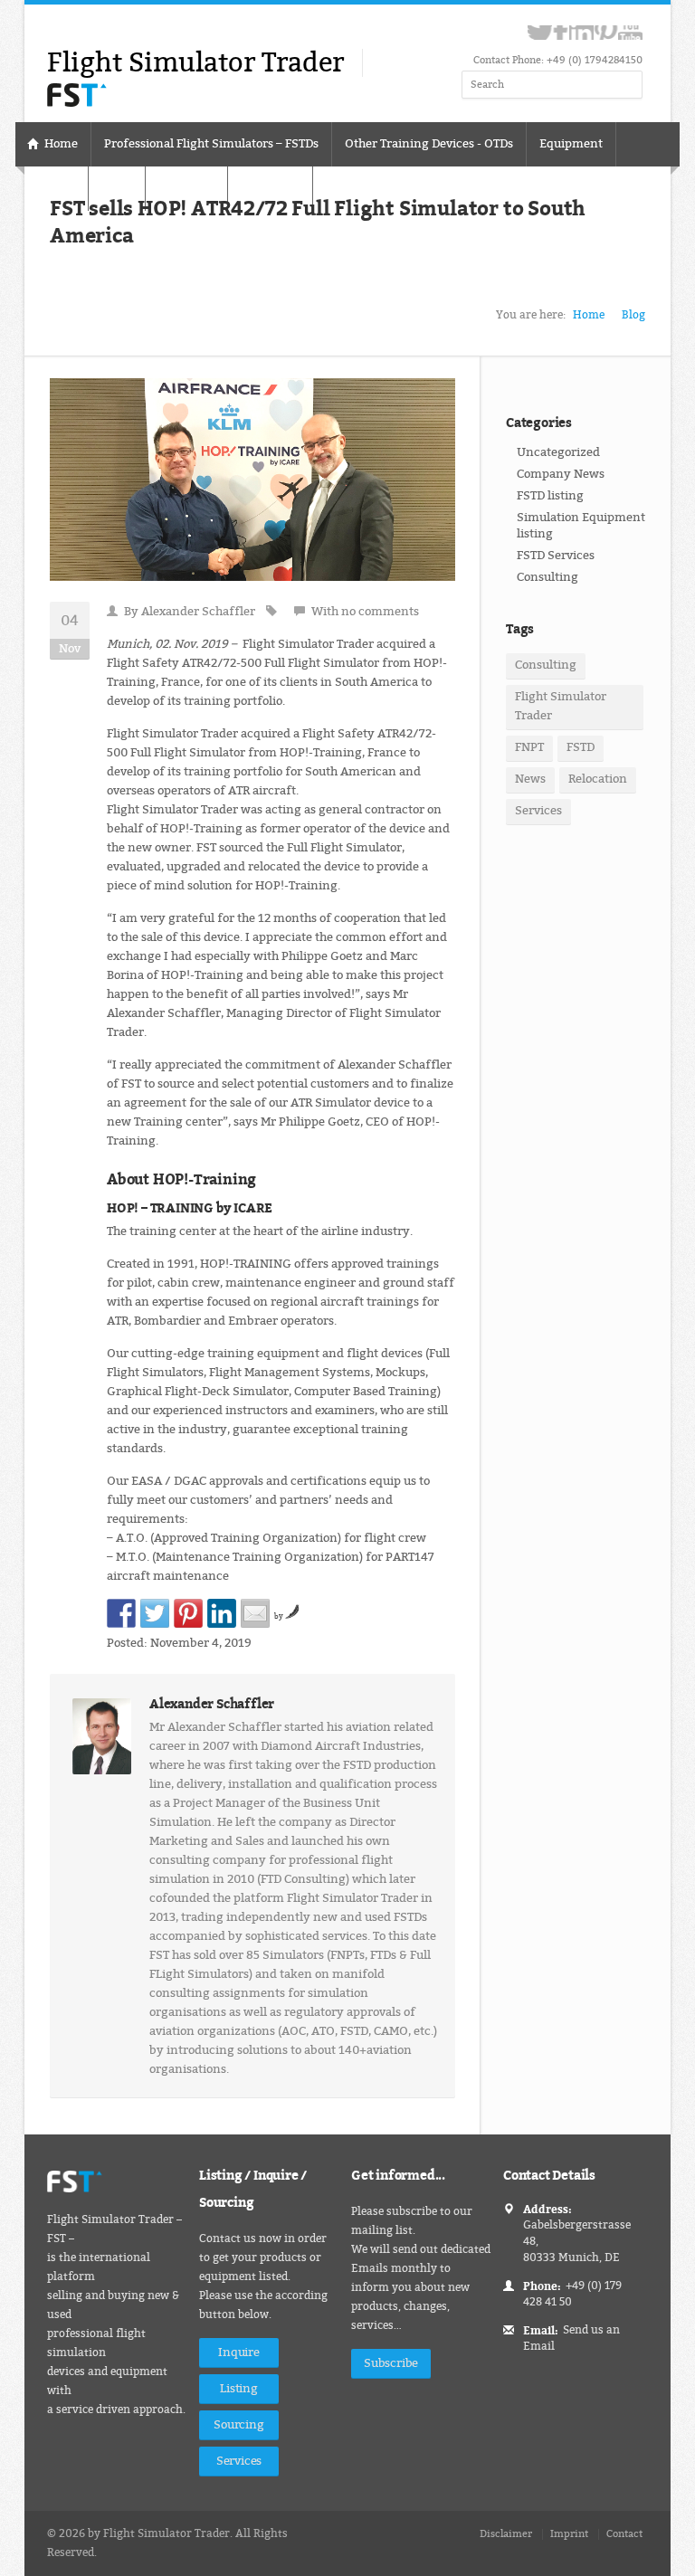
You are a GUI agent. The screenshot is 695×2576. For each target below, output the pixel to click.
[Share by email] (255, 1613)
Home (60, 143)
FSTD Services (556, 555)
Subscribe (391, 2363)
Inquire (239, 2352)
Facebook (561, 33)
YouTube (630, 33)
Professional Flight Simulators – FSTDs (211, 143)
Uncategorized (558, 452)
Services (538, 811)
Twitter (540, 33)
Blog (633, 315)
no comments (380, 611)
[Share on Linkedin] (222, 1613)
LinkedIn (581, 33)
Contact (624, 2534)
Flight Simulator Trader (561, 706)
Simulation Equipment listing (581, 525)
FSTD (581, 747)
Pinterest (606, 33)
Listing (239, 2388)
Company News (561, 474)
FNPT (529, 747)
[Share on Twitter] (155, 1613)
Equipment (571, 143)
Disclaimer (506, 2534)
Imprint (569, 2534)
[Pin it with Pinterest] (188, 1613)
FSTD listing (550, 495)
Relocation (598, 779)
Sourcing (238, 2424)
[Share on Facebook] (121, 1613)
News (530, 779)
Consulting (547, 577)
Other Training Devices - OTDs (429, 143)
